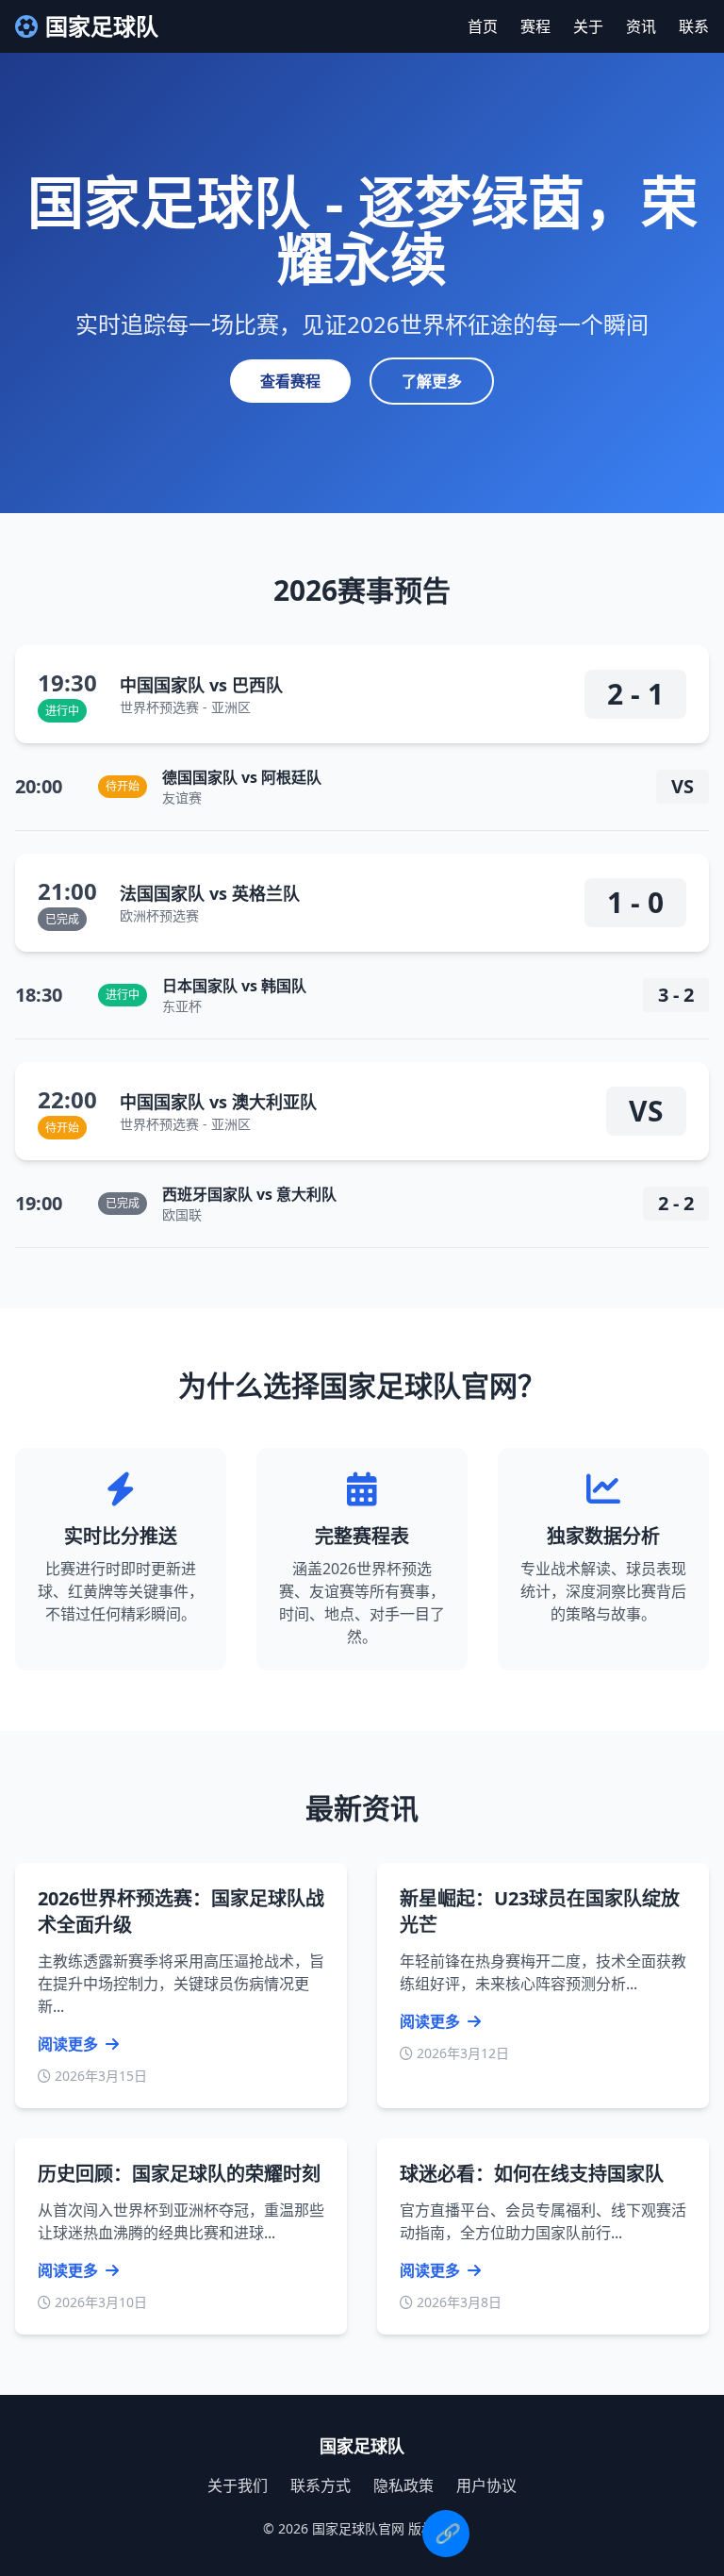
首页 (483, 26)
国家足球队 (102, 26)
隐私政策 (403, 2485)
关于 (588, 26)
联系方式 (321, 2485)
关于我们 (238, 2485)
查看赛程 (290, 381)
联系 (694, 26)
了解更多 (432, 381)
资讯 (641, 26)
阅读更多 (70, 2044)
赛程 (535, 26)
